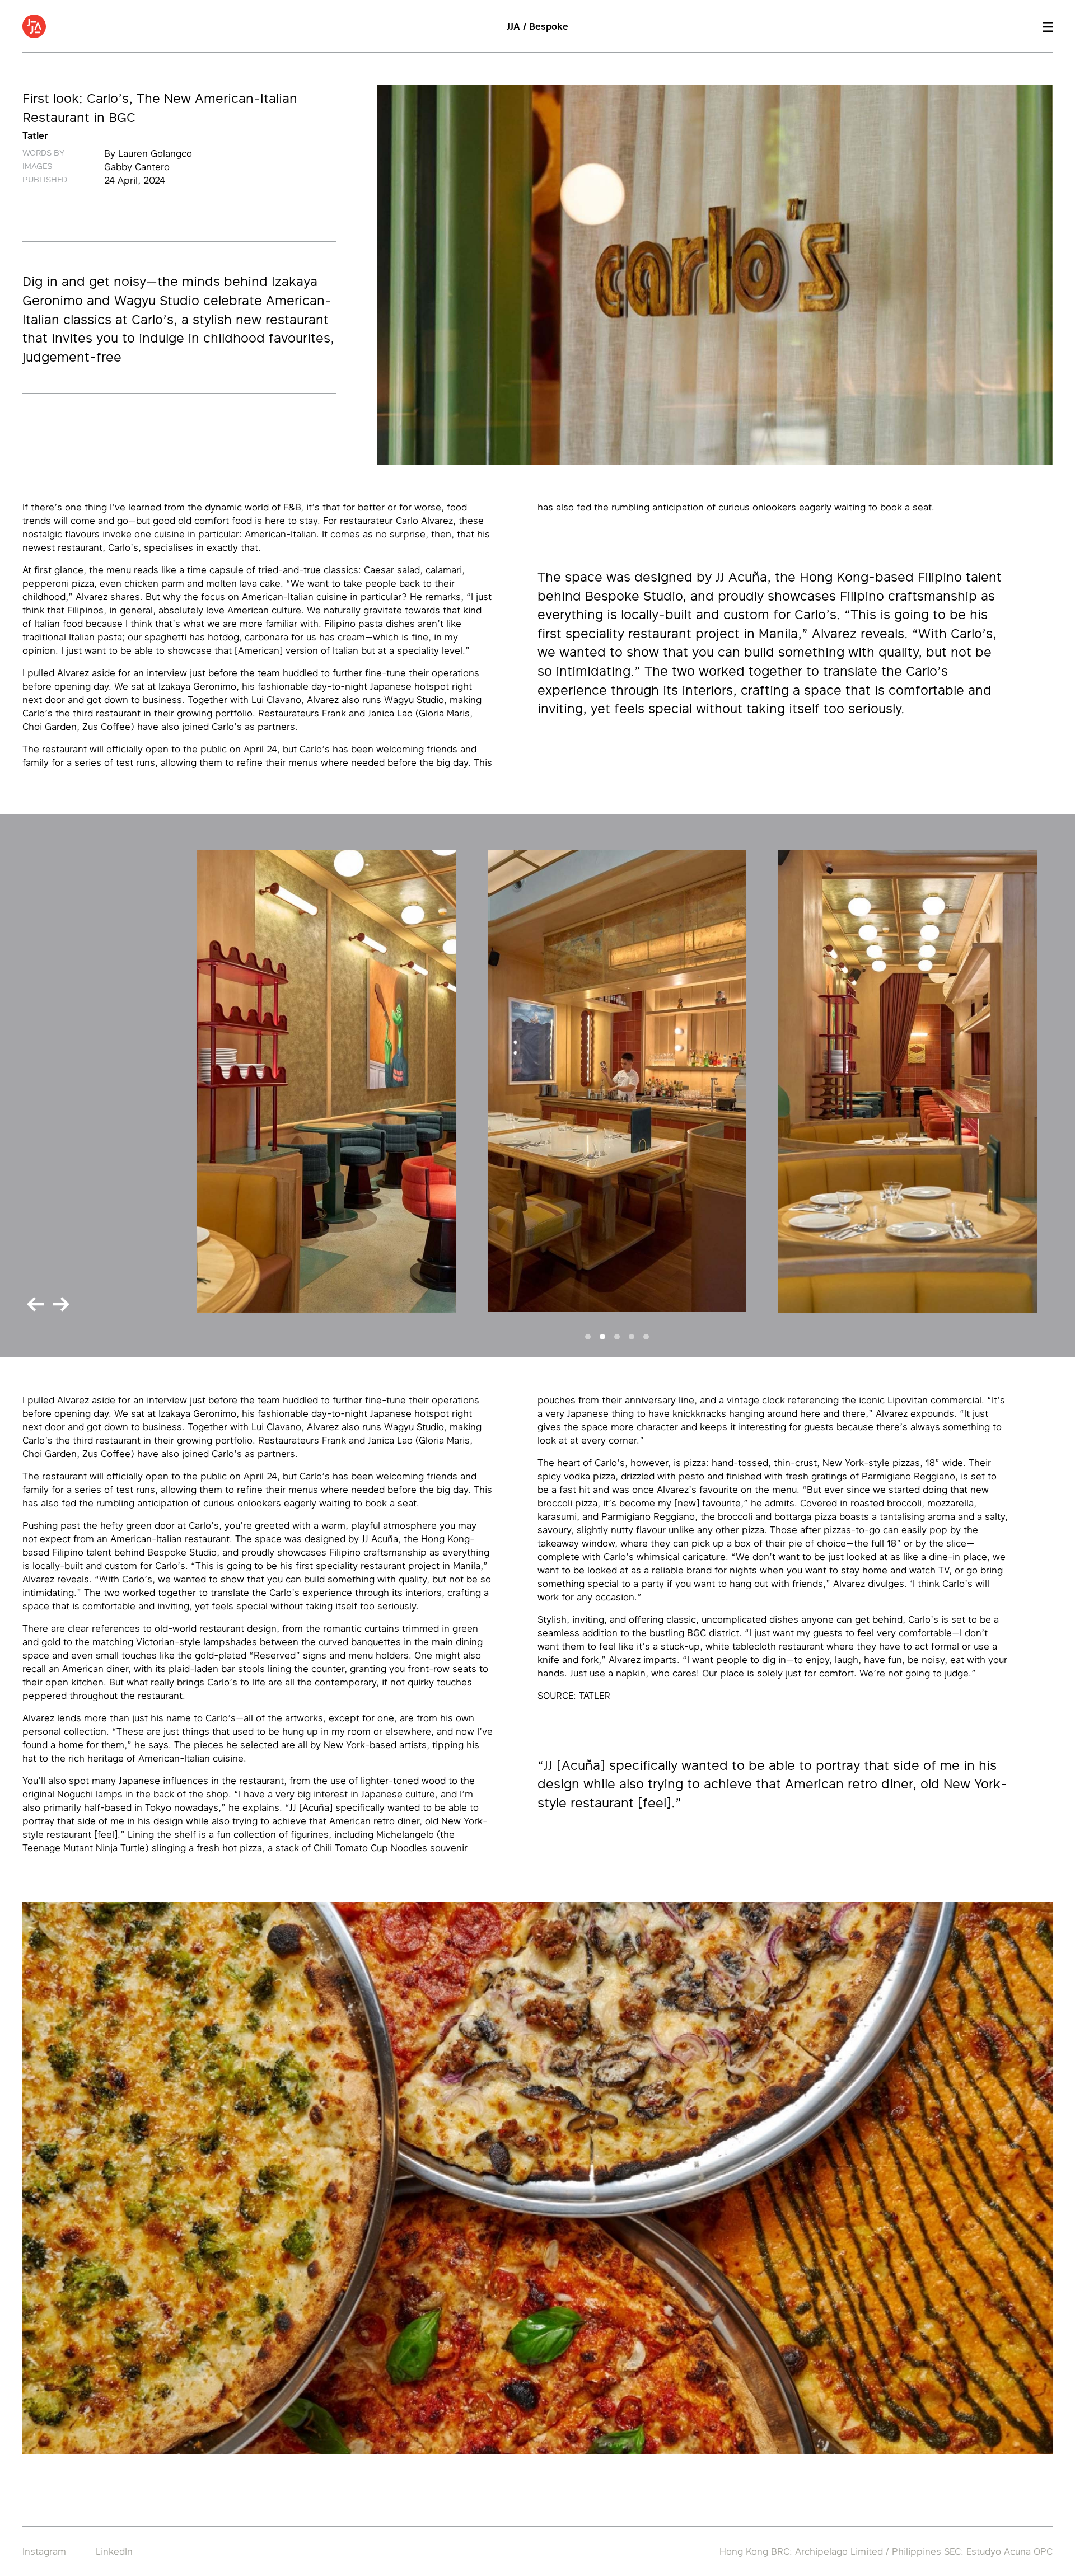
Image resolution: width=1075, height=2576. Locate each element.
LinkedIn (114, 2551)
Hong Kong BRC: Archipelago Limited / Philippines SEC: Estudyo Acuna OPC (886, 2551)
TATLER (595, 1696)
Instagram (44, 2551)
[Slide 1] (588, 1337)
